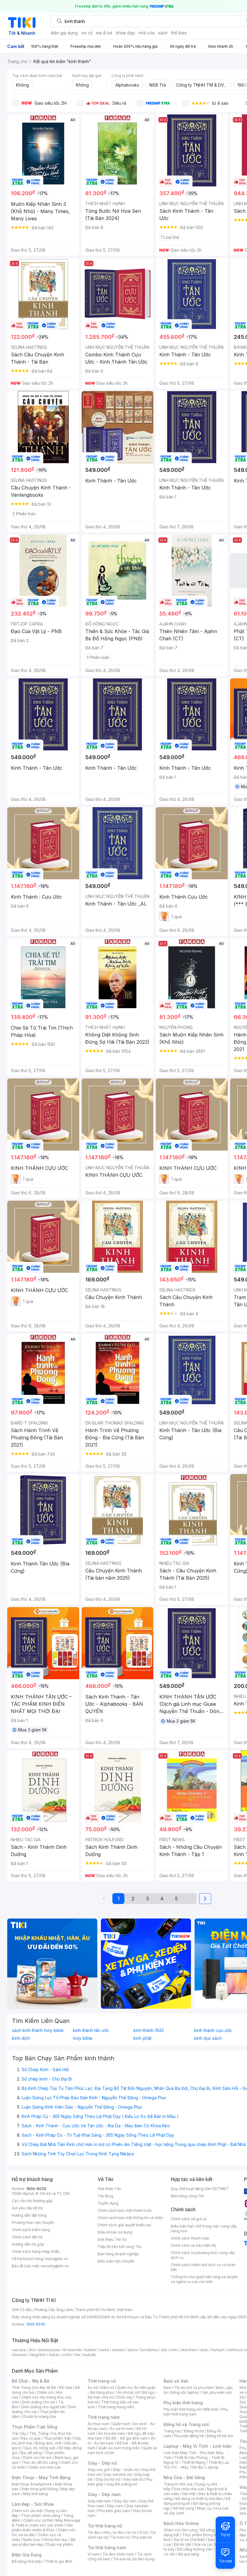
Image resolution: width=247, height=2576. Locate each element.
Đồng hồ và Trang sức (186, 2424)
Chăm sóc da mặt (27, 2511)
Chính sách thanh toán (190, 2238)
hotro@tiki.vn (56, 2259)
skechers (189, 2350)
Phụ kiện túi (142, 2537)
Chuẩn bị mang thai (39, 2417)
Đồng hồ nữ (194, 2431)
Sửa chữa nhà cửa (189, 2489)
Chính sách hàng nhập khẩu (36, 2251)
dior (32, 2350)
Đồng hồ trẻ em (220, 2436)
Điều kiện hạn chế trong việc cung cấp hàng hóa (204, 2229)
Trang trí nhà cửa (178, 2484)
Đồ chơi (66, 2388)
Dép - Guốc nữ (126, 2470)
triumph (218, 2350)
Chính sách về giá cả (189, 2219)
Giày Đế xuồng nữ (122, 2484)
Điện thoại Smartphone (32, 2484)
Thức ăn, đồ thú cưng (39, 2462)
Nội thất (189, 2494)
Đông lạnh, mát (48, 2443)
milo (174, 2350)
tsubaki (90, 2355)
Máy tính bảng (36, 2494)
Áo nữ (93, 2388)
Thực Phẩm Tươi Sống (34, 2427)
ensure (118, 2350)
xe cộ (87, 33)
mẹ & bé (104, 33)
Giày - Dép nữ (102, 2463)
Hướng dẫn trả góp (28, 2244)
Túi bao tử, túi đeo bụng (134, 2559)
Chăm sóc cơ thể (38, 2520)
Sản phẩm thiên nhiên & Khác (42, 2528)
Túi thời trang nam (107, 2547)
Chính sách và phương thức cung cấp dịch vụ (203, 2255)
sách (163, 33)
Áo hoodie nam (112, 2433)
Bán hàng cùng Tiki (188, 2196)
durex (133, 2350)
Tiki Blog (105, 2196)
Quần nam (121, 2424)
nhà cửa (147, 33)
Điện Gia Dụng (27, 2555)
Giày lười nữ (133, 2479)
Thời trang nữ (102, 2381)
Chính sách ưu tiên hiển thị (193, 2245)
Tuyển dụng (108, 2203)
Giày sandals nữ (117, 2474)
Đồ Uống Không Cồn (195, 2549)
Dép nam (115, 2506)
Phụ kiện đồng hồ (189, 2436)
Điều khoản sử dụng (115, 2232)
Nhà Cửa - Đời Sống (184, 2477)
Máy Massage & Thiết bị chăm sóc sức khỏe (46, 2523)
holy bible (83, 2038)
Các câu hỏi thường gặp (32, 2201)
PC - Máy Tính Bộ (188, 2467)
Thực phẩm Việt (57, 2438)
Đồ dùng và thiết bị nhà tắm (199, 2499)
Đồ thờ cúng (184, 2508)
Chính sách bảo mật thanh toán (125, 2210)
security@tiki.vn (55, 2266)
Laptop (212, 2467)
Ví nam (94, 2554)
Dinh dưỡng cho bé (39, 2402)
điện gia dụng (64, 33)
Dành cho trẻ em (38, 2458)
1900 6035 (36, 2324)
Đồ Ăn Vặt (183, 2544)
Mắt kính (211, 2409)
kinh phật (142, 2038)
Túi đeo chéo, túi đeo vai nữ (112, 2532)
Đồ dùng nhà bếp (27, 2561)
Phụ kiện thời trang (183, 2403)
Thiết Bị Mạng (193, 2462)
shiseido (19, 2355)
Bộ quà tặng (189, 2554)
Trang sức (172, 2431)
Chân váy (124, 2397)
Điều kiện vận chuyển (116, 2261)
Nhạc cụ (204, 2508)
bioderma (149, 2350)
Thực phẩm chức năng (41, 2516)
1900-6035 (36, 2189)
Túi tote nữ (120, 2537)
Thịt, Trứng (39, 2433)
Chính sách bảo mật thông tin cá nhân (130, 2218)
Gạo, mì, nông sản (40, 2448)
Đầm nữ (107, 2388)
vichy (67, 2355)
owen (104, 2350)
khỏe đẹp (125, 33)
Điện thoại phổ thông (39, 2489)
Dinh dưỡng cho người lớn (43, 2407)
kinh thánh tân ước (91, 2030)
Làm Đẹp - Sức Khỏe (33, 2504)
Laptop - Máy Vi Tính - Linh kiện (198, 2446)
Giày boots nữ (108, 2479)
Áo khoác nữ (128, 2392)
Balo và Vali (176, 2381)
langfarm (38, 2355)
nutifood (235, 2350)
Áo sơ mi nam (122, 2429)
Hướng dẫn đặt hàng (29, 2215)
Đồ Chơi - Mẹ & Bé (31, 2381)
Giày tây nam (125, 2501)
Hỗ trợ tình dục (55, 2540)
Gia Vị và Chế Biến (189, 2540)
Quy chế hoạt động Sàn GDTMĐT (200, 2189)
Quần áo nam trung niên (119, 2448)
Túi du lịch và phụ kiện (194, 2388)
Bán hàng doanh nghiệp (118, 2254)
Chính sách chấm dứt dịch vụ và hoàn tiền (203, 2267)
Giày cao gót (99, 2470)
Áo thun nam (98, 2424)
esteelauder (49, 2350)
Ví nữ (143, 2532)
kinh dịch (21, 2038)
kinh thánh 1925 (149, 2030)
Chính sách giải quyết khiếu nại (124, 2225)
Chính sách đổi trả (27, 2237)
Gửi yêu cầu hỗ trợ (27, 2208)
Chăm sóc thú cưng (180, 2530)
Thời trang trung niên (116, 2407)
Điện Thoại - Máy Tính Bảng (41, 2477)
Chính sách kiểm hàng (31, 2230)
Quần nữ (124, 2388)
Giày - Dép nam (104, 2494)
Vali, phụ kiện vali (217, 2392)
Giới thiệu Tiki (109, 2189)
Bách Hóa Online (181, 2523)
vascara (19, 2350)
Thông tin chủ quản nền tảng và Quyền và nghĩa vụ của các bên (204, 2279)
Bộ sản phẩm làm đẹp (44, 2542)
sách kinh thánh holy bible (38, 2030)
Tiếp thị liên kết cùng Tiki (120, 2247)
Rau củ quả (31, 2438)
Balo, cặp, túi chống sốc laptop (198, 2390)
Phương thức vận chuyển (33, 2223)
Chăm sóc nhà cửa (44, 2467)
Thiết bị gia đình (58, 2561)
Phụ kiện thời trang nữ (182, 2409)
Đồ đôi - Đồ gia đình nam (127, 2438)
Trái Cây (19, 2433)
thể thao (179, 33)
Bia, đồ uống (31, 2453)
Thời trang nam (104, 2417)
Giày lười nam (99, 2501)
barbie (90, 2350)
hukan (54, 2355)
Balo (167, 2388)
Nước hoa (31, 2540)
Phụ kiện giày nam (114, 2511)
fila (77, 2355)
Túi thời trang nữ (105, 2526)
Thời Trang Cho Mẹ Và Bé (34, 2388)
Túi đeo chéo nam (118, 2554)
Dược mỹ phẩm (60, 2544)
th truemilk (72, 2350)
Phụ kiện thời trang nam (196, 2412)
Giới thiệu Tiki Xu (112, 2239)
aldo (204, 2350)
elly (164, 2350)
